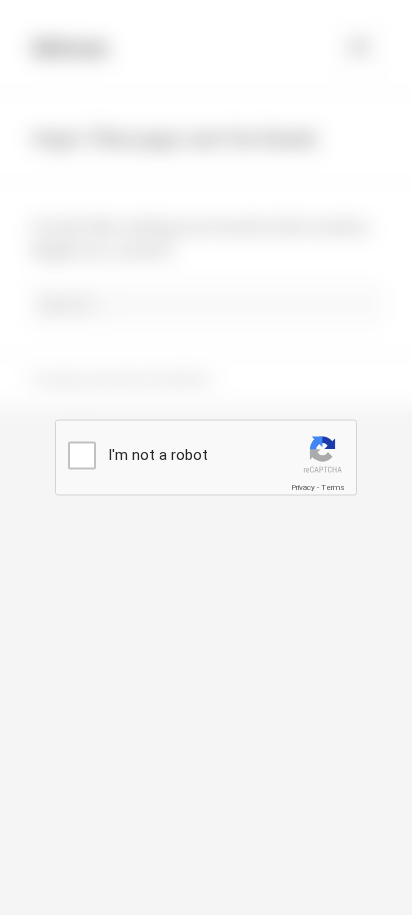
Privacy (303, 487)
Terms (333, 487)
